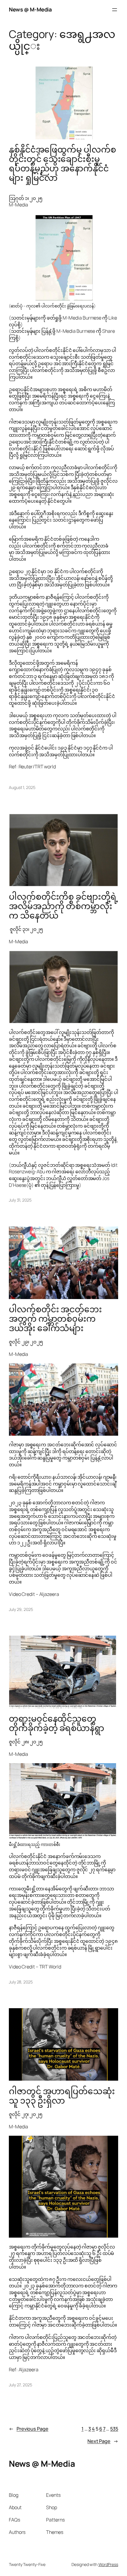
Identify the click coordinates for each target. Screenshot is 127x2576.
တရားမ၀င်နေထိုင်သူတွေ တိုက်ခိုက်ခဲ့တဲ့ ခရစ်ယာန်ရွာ (57, 1723)
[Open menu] (115, 10)
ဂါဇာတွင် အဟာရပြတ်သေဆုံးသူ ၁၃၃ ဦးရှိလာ (62, 2096)
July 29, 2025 (21, 1609)
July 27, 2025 (21, 2385)
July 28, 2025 (21, 1982)
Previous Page (29, 2429)
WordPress (108, 2564)
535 (114, 2429)
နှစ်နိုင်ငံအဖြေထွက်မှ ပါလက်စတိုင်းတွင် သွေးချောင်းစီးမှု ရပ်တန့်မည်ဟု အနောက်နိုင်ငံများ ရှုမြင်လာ (62, 164)
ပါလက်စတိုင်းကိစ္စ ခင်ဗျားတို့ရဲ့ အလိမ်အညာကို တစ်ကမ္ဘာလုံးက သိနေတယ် (63, 906)
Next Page (103, 2441)
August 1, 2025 (22, 787)
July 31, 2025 (20, 1200)
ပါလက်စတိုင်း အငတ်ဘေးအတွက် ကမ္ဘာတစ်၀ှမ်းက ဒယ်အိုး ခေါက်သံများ (55, 1319)
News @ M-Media (30, 9)
